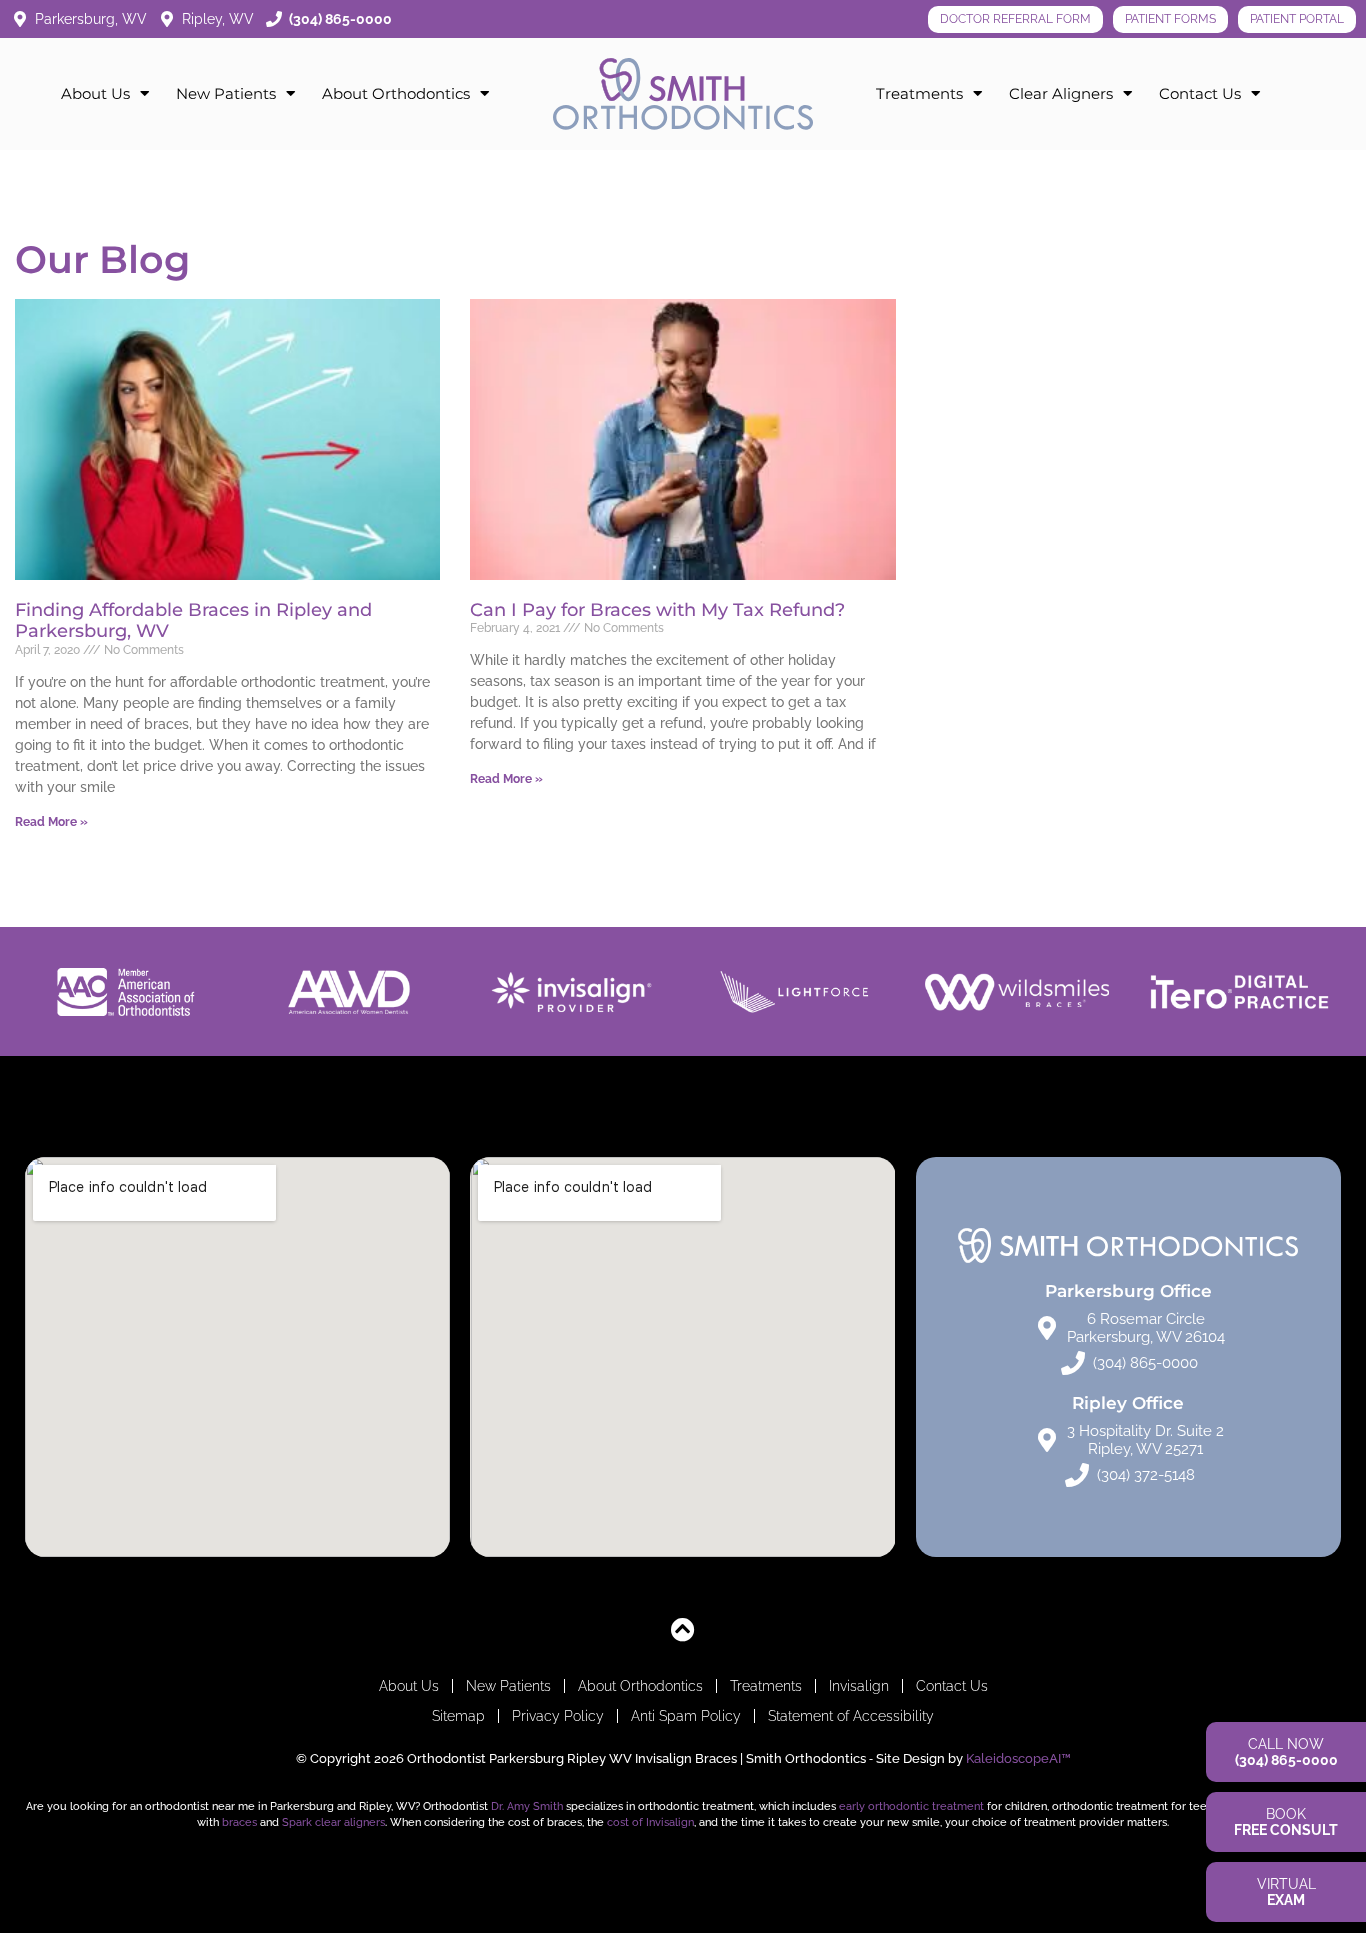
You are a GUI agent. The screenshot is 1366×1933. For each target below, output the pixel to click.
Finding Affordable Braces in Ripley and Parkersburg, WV (193, 621)
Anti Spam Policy (686, 1716)
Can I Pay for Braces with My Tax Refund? (657, 610)
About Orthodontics (396, 93)
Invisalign (859, 1686)
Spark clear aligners (333, 1822)
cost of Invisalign (650, 1822)
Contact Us (1200, 93)
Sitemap (458, 1716)
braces (239, 1822)
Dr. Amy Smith (527, 1806)
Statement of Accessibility (851, 1716)
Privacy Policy (558, 1716)
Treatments (919, 93)
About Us (95, 93)
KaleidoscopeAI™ (1018, 1758)
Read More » (51, 822)
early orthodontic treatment (911, 1806)
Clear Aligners (1061, 93)
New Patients (226, 93)
